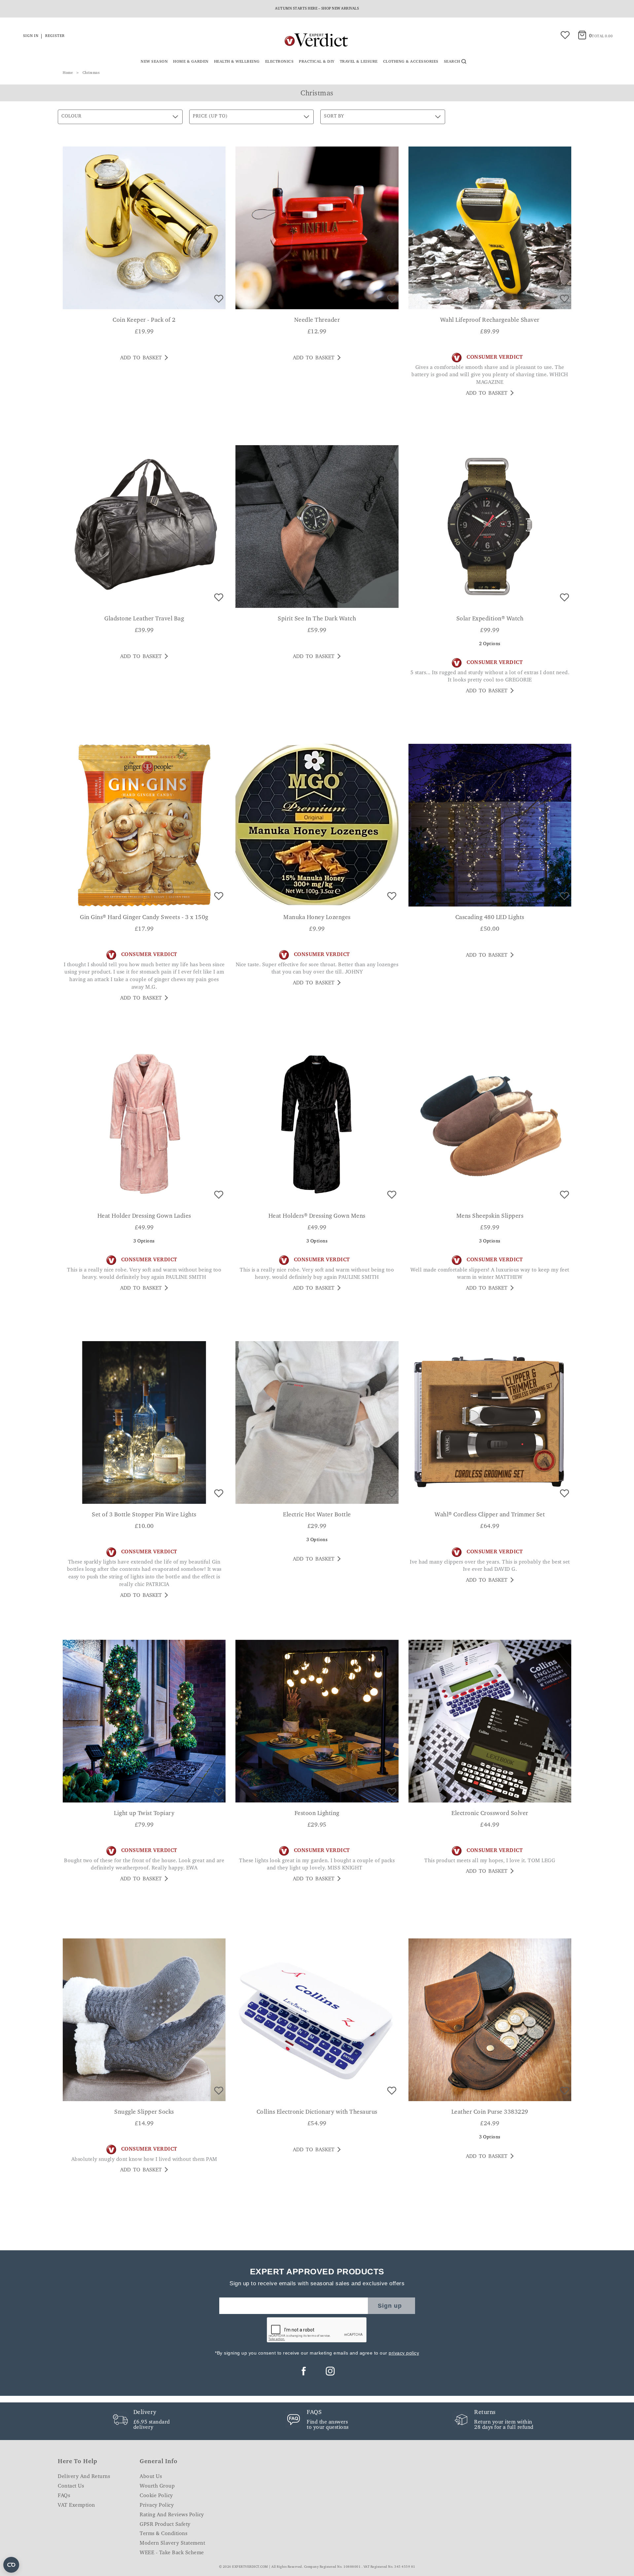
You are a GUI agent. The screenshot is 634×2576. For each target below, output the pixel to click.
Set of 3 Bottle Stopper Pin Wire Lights (144, 1515)
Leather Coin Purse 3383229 (490, 2112)
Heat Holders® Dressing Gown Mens (317, 1216)
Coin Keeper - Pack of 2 (144, 320)
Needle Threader (317, 320)
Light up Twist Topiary (144, 1814)
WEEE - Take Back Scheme (172, 2553)
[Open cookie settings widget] (11, 2565)
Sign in (31, 36)
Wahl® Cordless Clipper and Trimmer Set (490, 1515)
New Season (154, 62)
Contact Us (71, 2486)
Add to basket (141, 358)
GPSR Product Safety (165, 2525)
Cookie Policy (156, 2496)
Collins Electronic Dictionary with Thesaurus (317, 2112)
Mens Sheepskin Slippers (490, 1216)
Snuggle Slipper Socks (144, 2112)
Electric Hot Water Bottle (317, 1515)
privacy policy (404, 2353)
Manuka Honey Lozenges (317, 918)
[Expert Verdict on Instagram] (330, 2371)
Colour (71, 116)
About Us (151, 2477)
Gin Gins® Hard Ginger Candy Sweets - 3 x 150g (144, 918)
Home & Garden (191, 62)
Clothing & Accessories (411, 62)
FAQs (64, 2496)
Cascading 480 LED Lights (490, 918)
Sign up (390, 2306)
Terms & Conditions (163, 2534)
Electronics (280, 62)
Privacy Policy (157, 2505)
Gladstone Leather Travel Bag (144, 619)
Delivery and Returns (84, 2477)
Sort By (334, 116)
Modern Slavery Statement (172, 2543)
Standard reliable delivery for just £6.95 (317, 9)
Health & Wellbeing (237, 62)
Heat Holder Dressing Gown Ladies (144, 1216)
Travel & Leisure (359, 62)
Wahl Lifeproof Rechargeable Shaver (490, 320)
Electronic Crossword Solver (490, 1814)
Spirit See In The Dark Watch (317, 619)
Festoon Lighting (317, 1814)
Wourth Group (157, 2486)
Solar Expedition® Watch (490, 619)
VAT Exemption (76, 2505)
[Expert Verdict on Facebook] (304, 2371)
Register (55, 36)
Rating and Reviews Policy (172, 2515)
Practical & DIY (317, 62)
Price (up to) (210, 116)
